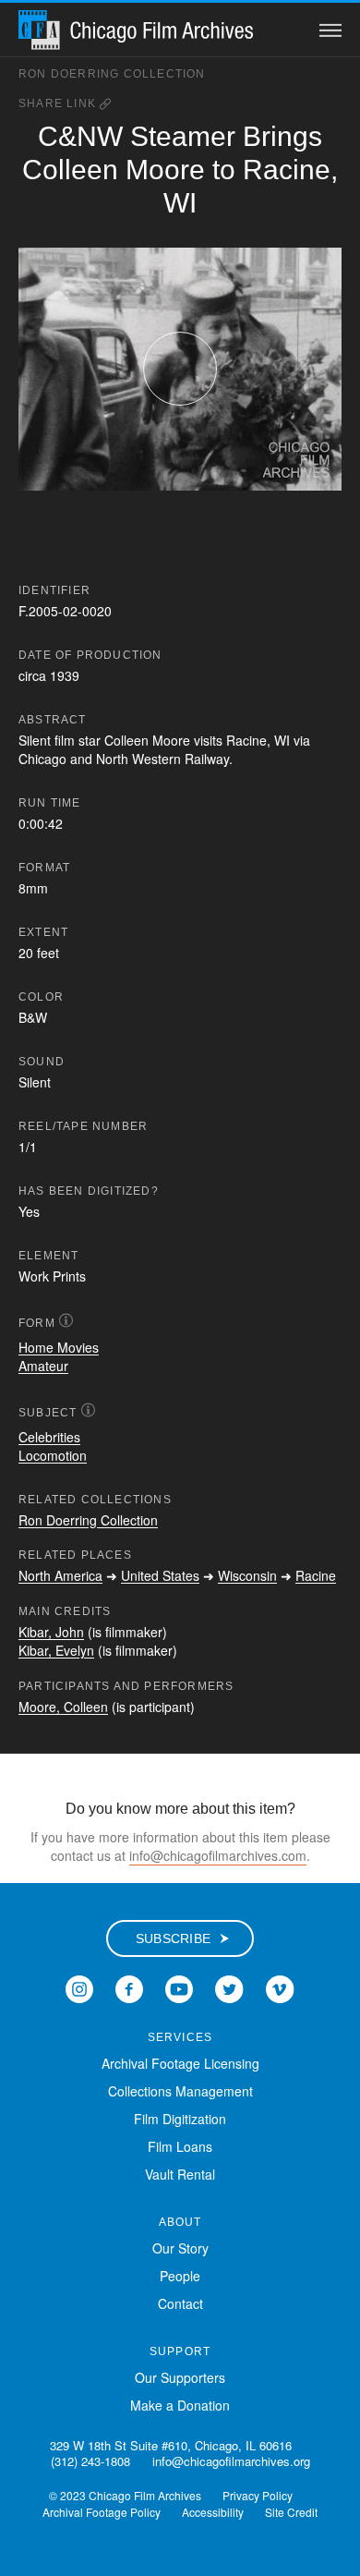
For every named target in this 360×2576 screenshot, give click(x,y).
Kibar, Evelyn (56, 1650)
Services (180, 2037)
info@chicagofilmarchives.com (218, 1855)
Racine (316, 1575)
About (180, 2222)
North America (60, 1575)
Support (180, 2351)
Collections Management (180, 2091)
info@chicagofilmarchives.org (231, 2461)
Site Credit (291, 2512)
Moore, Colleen (63, 1707)
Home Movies (59, 1347)
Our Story (180, 2248)
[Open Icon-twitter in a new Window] (229, 1987)
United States (160, 1575)
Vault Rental (180, 2174)
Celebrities (49, 1437)
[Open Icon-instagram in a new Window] (79, 1987)
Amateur (43, 1366)
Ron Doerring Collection (112, 74)
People (180, 2276)
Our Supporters (180, 2377)
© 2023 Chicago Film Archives (125, 2495)
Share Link (59, 103)
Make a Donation (180, 2405)
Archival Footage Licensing (180, 2063)
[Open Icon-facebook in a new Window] (129, 1987)
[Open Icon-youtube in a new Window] (179, 1987)
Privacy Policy (258, 2495)
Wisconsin (247, 1575)
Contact (180, 2303)
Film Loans (180, 2146)
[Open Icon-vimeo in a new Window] (280, 1987)
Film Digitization (180, 2119)
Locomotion (53, 1455)
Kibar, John (51, 1632)
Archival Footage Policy (102, 2512)
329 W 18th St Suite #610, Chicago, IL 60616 (171, 2445)
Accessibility (213, 2512)
